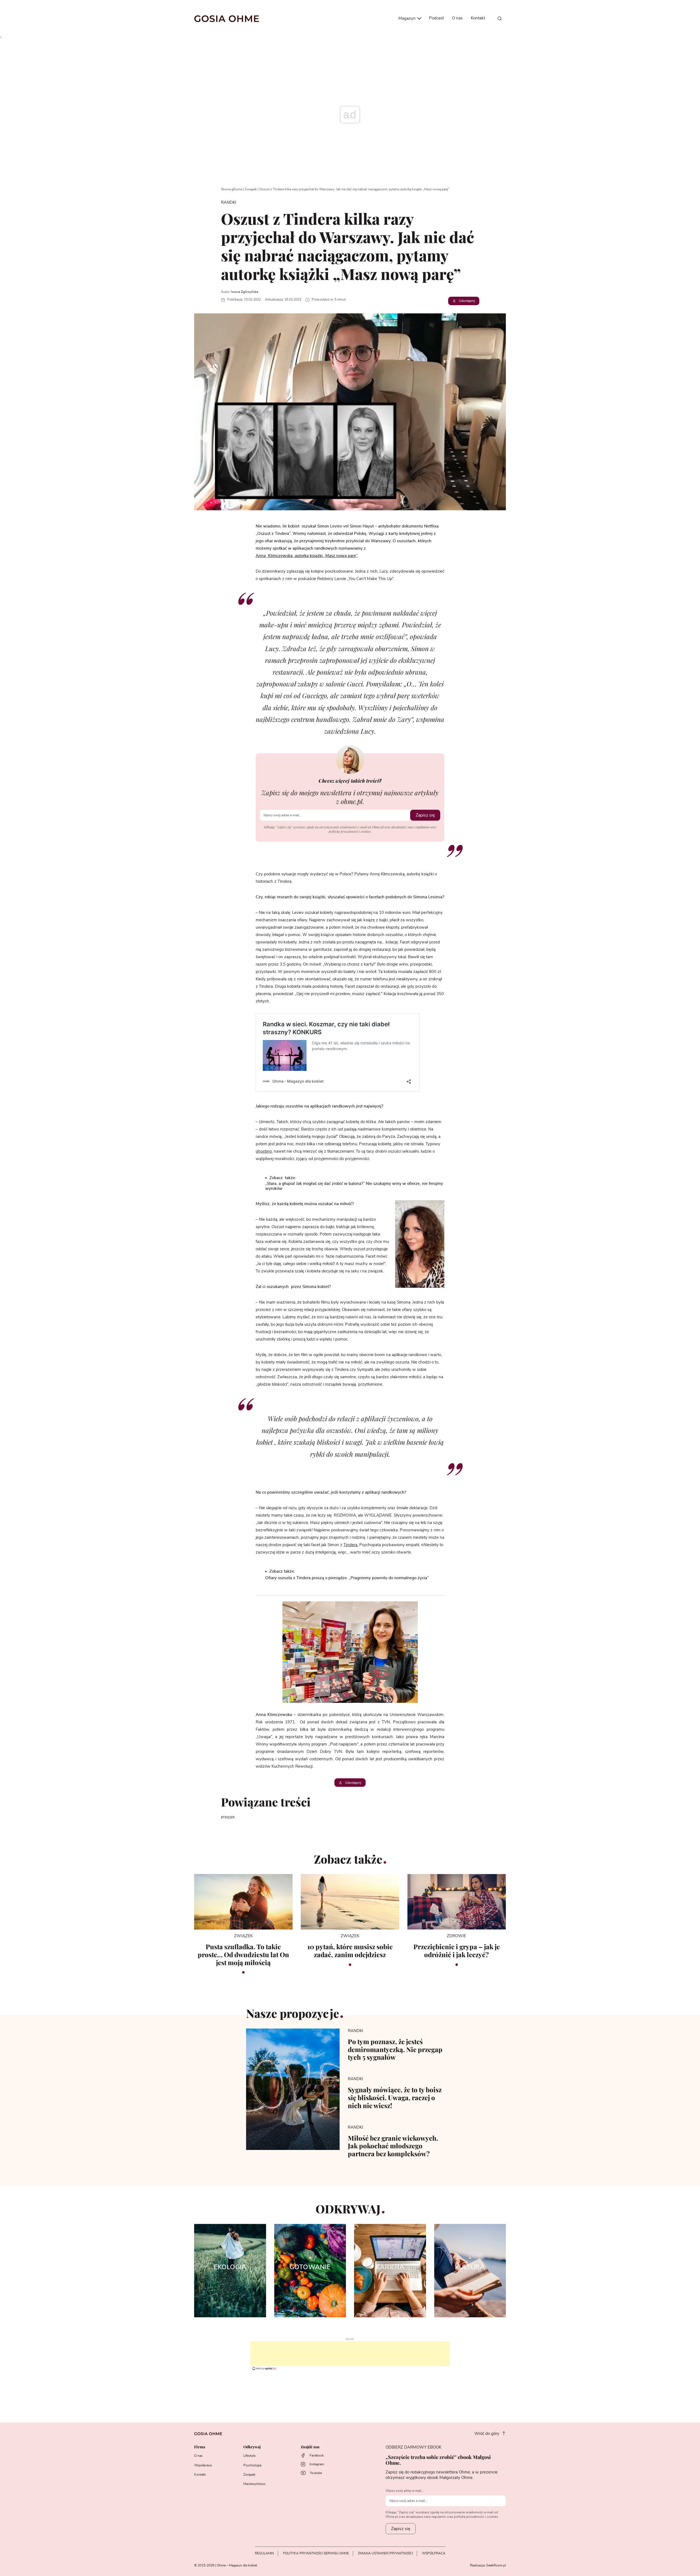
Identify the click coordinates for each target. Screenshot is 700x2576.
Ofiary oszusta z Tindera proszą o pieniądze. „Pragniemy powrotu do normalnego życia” (347, 1578)
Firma (200, 2447)
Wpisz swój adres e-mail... (405, 2491)
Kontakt (478, 18)
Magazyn (408, 18)
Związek (251, 189)
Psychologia (252, 2465)
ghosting (264, 1151)
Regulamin (264, 2553)
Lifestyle (249, 2456)
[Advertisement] (350, 2354)
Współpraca (203, 2465)
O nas (457, 18)
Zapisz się (425, 815)
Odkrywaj (252, 2447)
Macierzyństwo (254, 2484)
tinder (229, 1817)
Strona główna (232, 189)
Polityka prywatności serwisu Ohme (316, 2553)
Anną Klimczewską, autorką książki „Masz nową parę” (307, 556)
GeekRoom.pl (496, 2565)
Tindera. (351, 1545)
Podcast (436, 18)
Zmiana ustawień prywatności (385, 2553)
